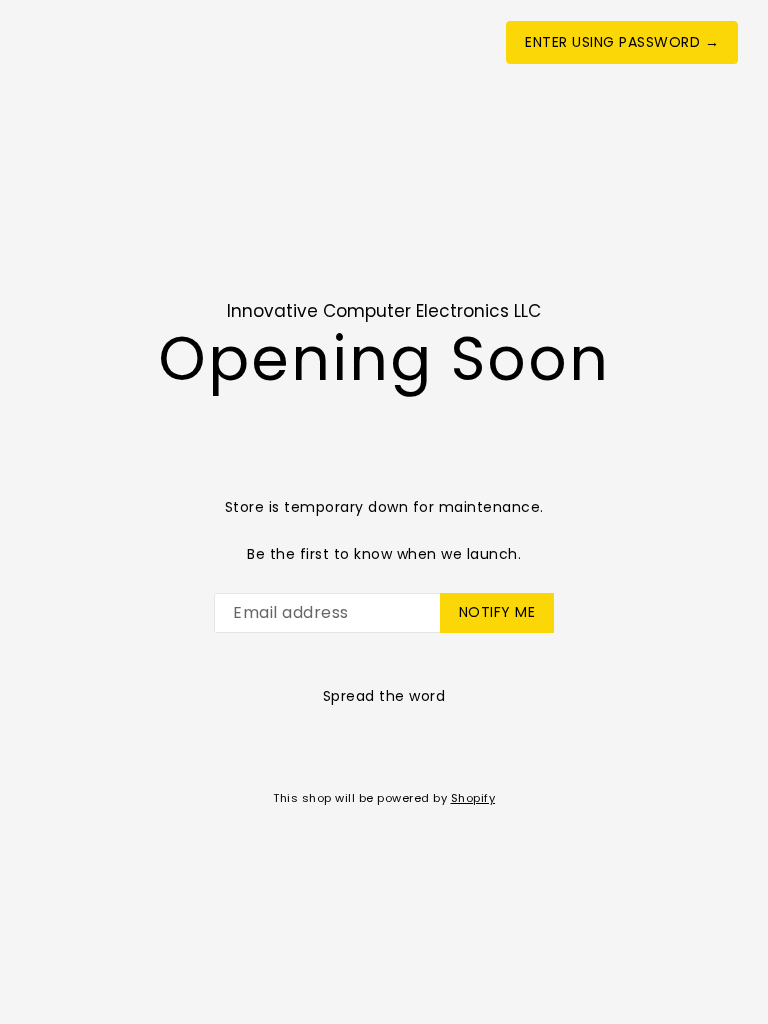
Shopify (473, 798)
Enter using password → (622, 42)
